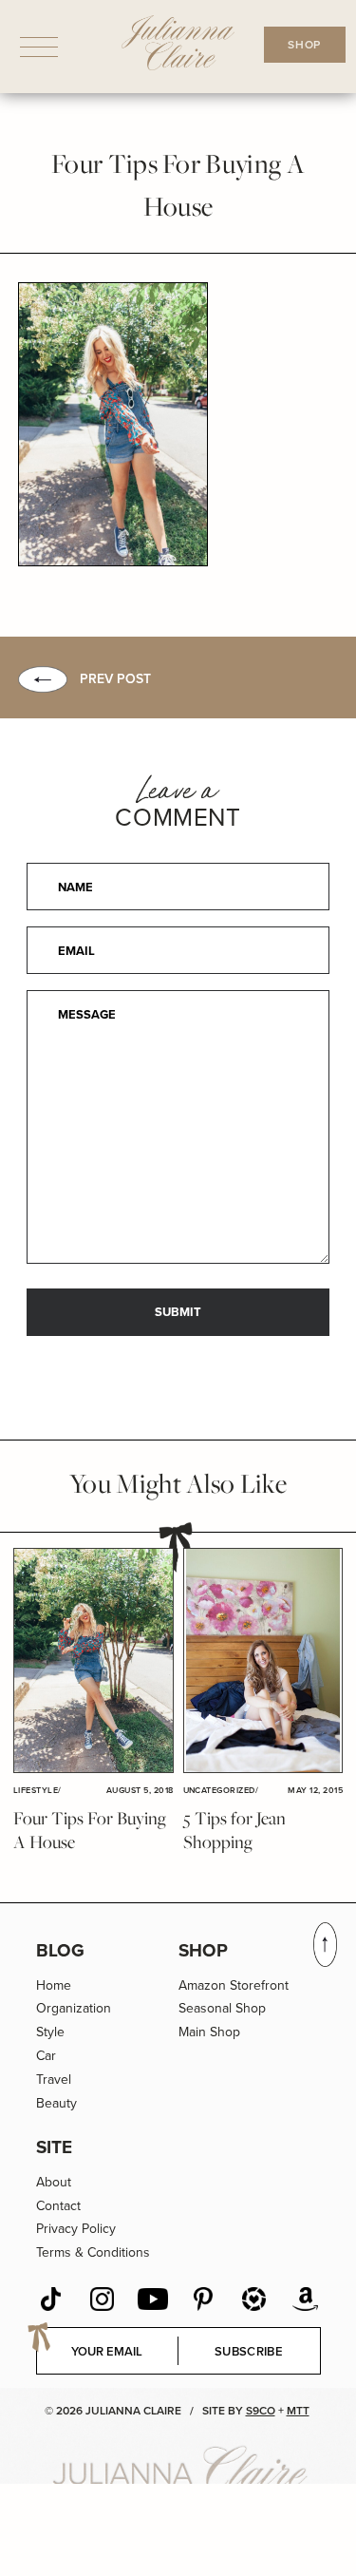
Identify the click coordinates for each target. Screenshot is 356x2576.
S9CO (261, 2411)
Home (54, 1985)
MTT (298, 2411)
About (54, 2182)
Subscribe (249, 2351)
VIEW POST (93, 1661)
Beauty (56, 2103)
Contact (58, 2206)
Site (54, 2147)
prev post (115, 679)
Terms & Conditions (93, 2252)
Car (46, 2056)
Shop (203, 1950)
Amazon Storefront (234, 1985)
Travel (54, 2080)
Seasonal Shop (222, 2008)
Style (50, 2032)
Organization (74, 2008)
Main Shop (209, 2032)
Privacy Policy (76, 2229)
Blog (60, 1950)
